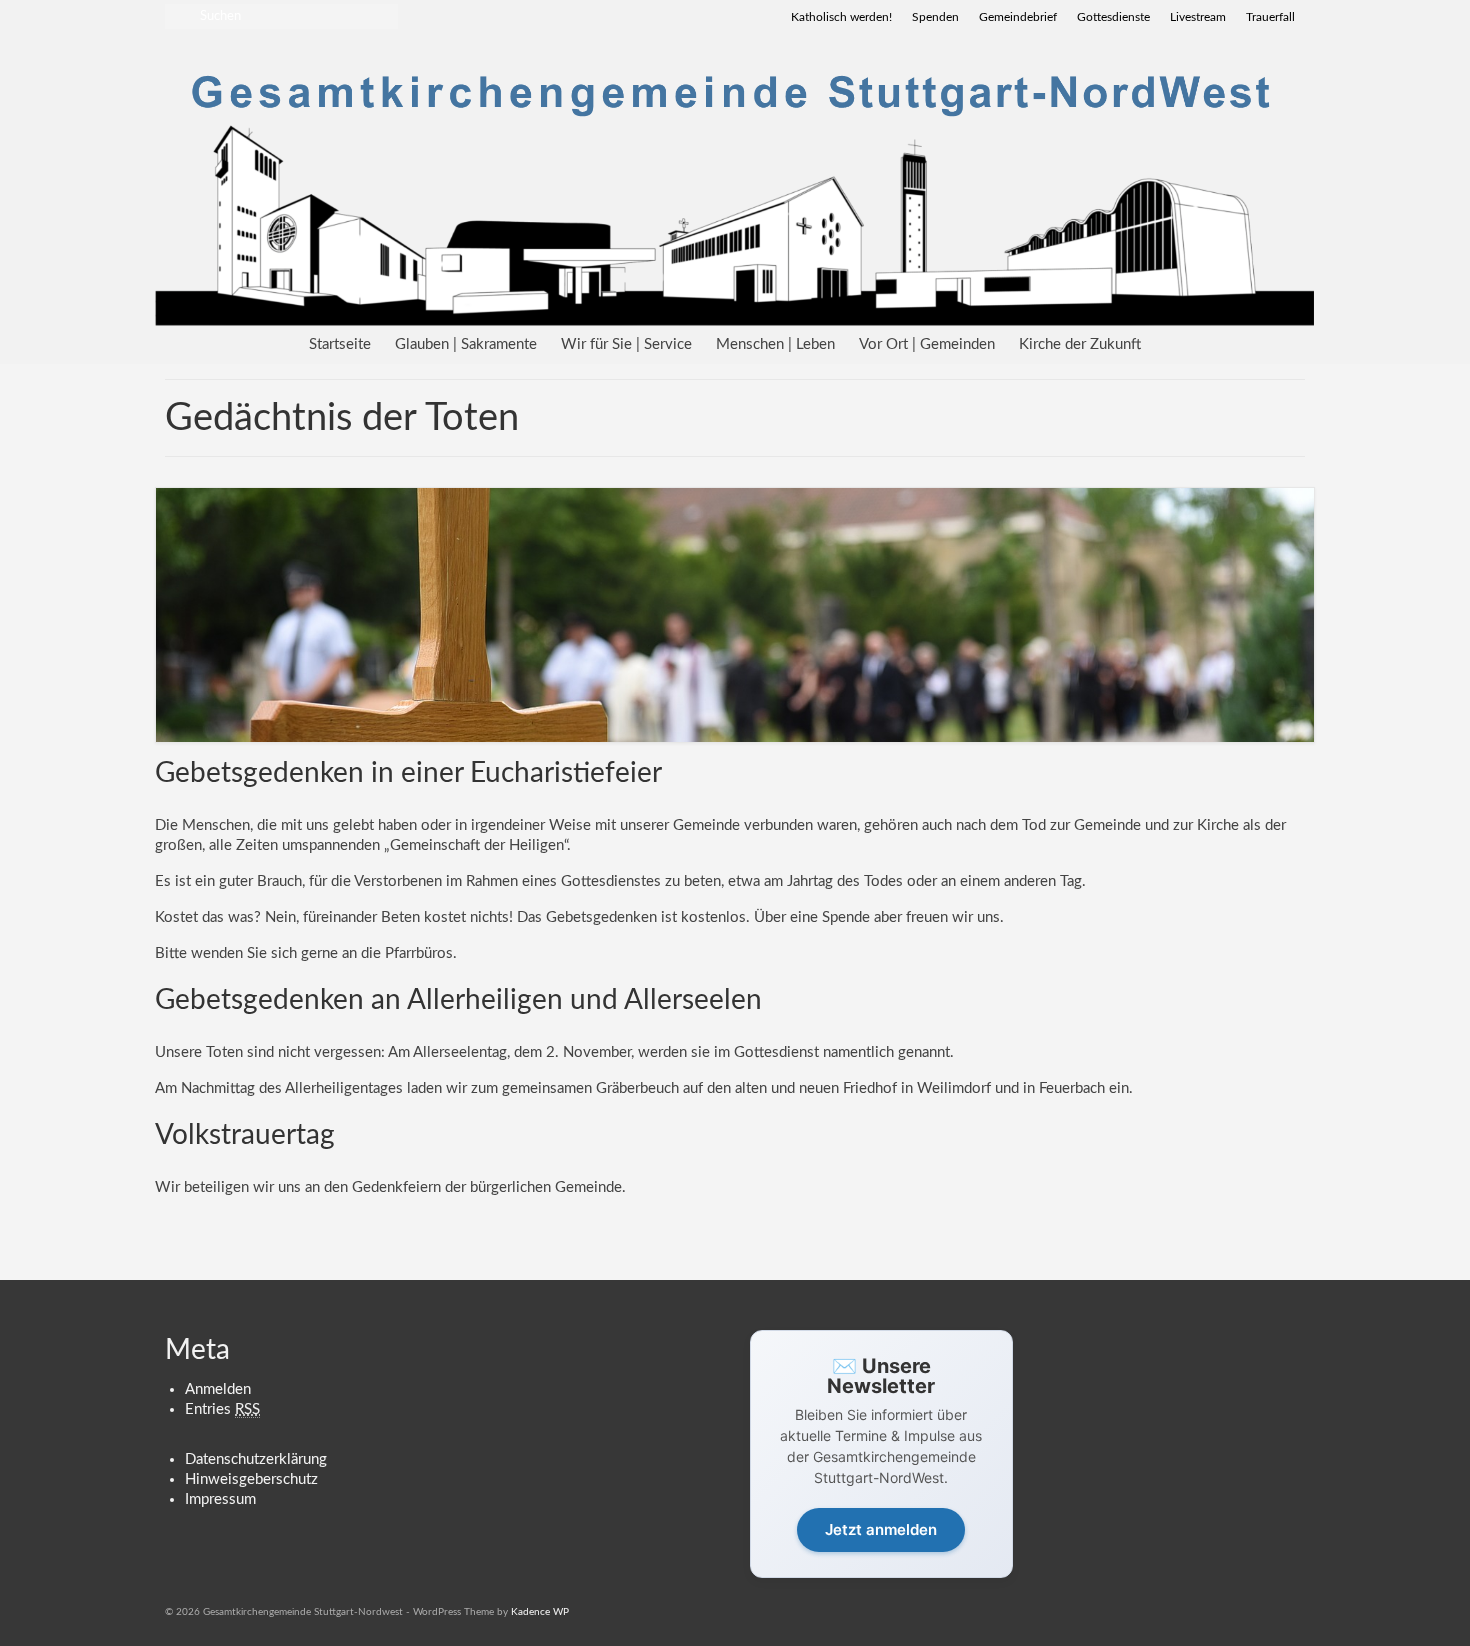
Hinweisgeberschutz (251, 1479)
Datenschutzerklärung (256, 1459)
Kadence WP (540, 1612)
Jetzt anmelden (881, 1529)
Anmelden (218, 1389)
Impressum (220, 1499)
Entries (222, 1409)
